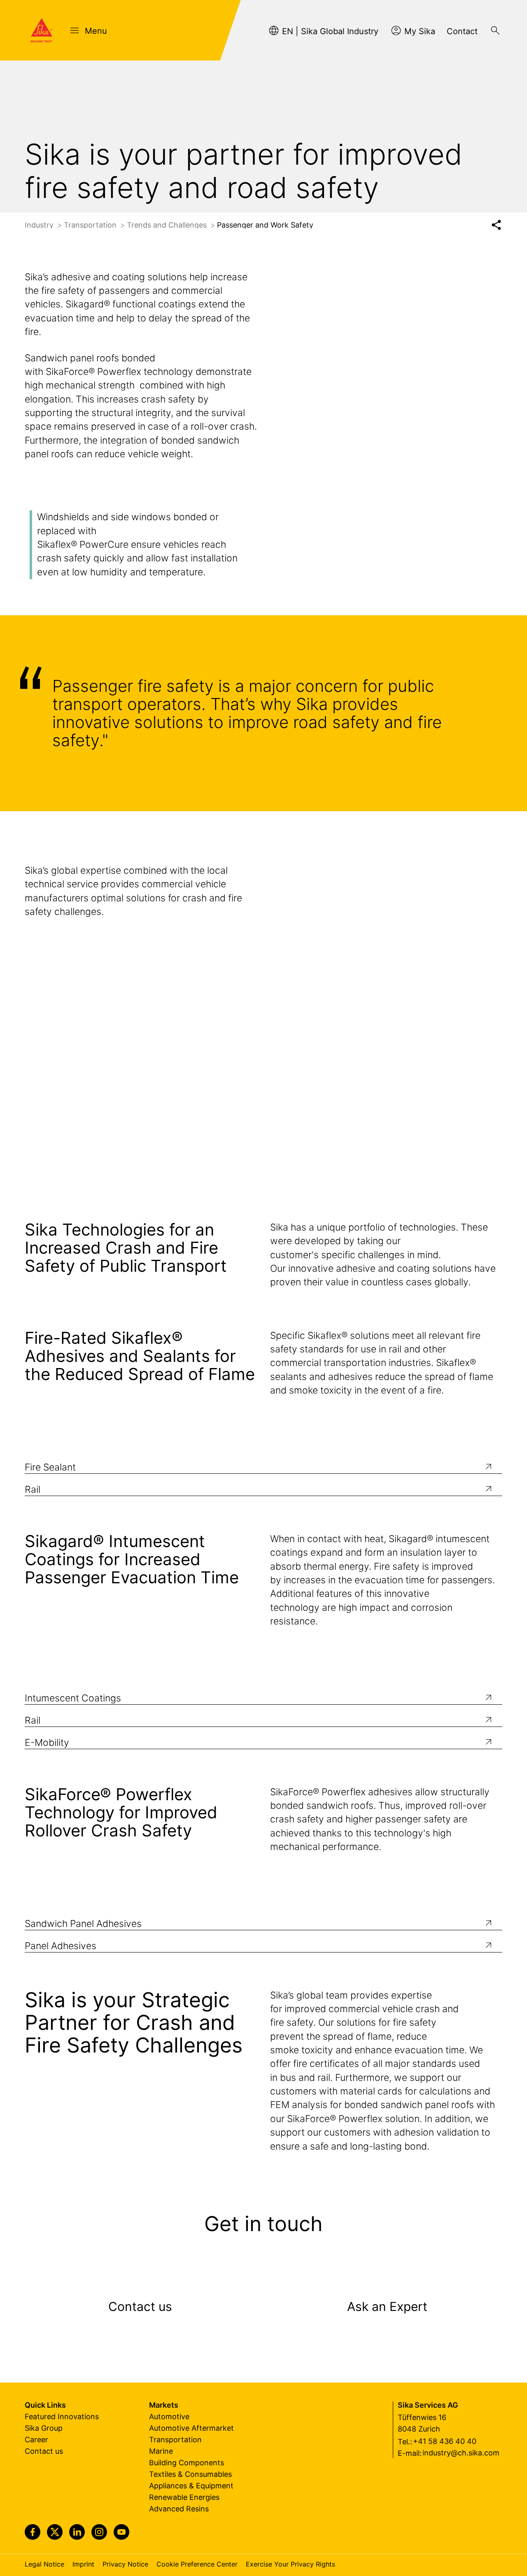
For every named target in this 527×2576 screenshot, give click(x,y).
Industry (40, 225)
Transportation (91, 225)
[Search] (495, 30)
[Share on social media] (496, 225)
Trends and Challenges (168, 225)
